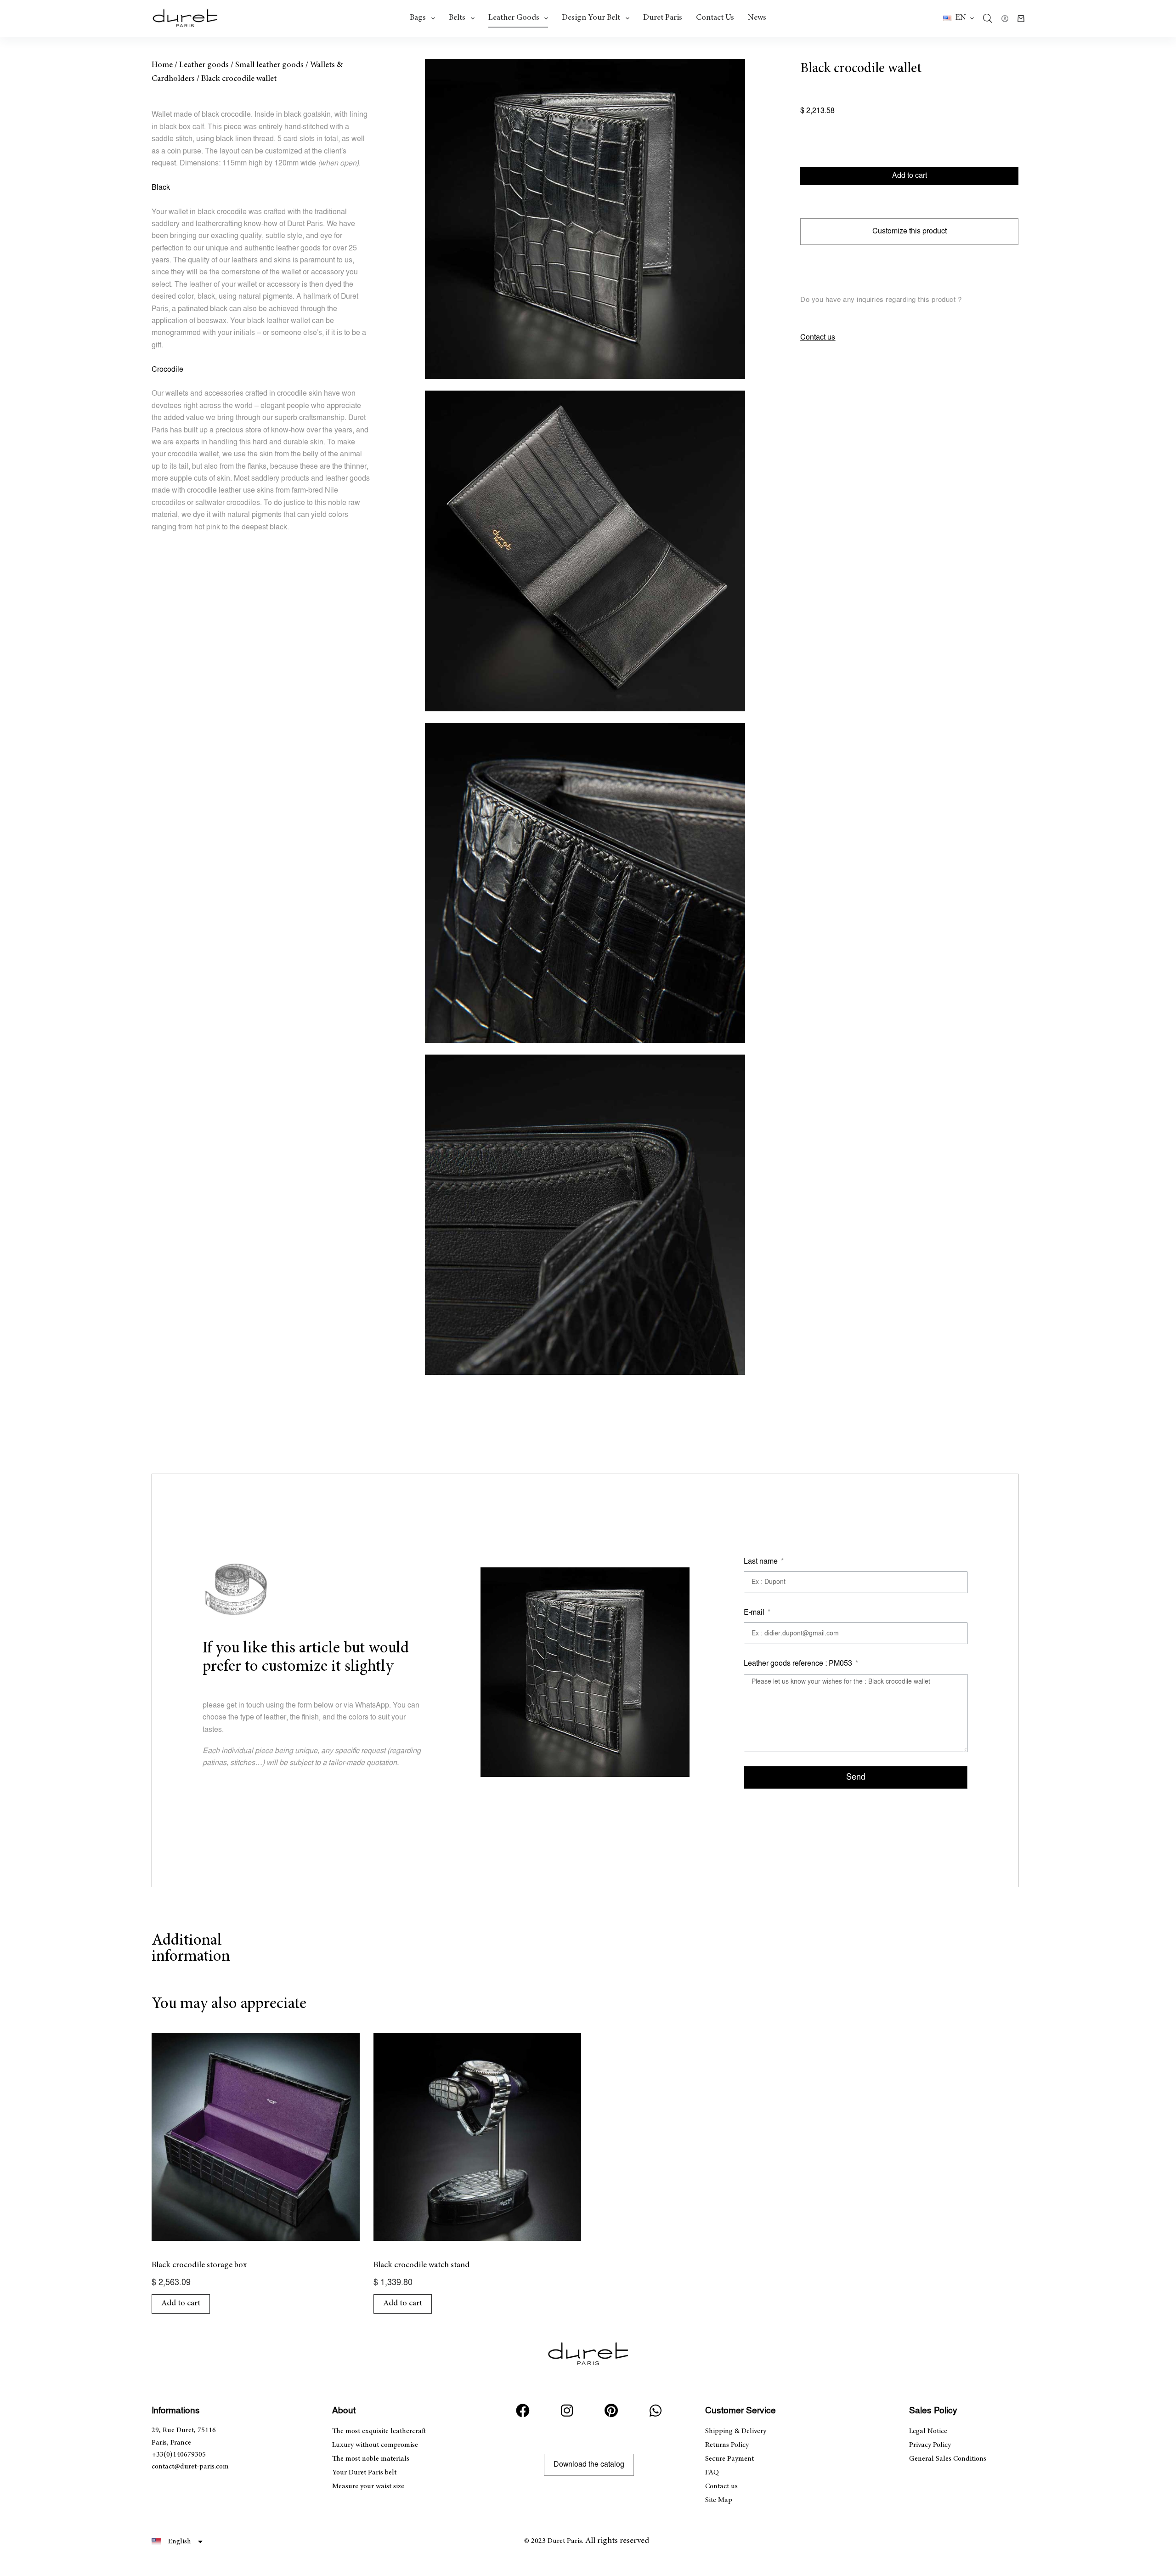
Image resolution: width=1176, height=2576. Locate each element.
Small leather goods (269, 65)
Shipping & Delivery (736, 2431)
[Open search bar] (988, 18)
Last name (762, 1562)
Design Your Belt (591, 18)
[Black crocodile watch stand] (478, 2137)
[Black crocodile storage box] (256, 2137)
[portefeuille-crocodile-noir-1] (585, 219)
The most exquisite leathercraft (379, 2431)
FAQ (712, 2473)
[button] (958, 18)
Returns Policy (727, 2445)
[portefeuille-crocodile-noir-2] (585, 551)
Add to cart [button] (181, 2304)
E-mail (755, 1613)
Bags (418, 18)
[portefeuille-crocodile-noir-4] (585, 1215)
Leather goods (514, 18)
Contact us (715, 18)
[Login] (1005, 19)
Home (162, 65)
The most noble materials (371, 2459)
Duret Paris (663, 18)
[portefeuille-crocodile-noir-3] (585, 883)
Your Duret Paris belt (364, 2473)
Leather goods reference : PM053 (799, 1664)
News (757, 18)
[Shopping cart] (1021, 19)
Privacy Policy (930, 2445)
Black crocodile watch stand (421, 2265)
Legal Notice (928, 2431)
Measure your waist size (368, 2486)
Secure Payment (729, 2459)
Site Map (719, 2500)
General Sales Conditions (948, 2459)
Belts (457, 18)
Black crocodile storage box (199, 2265)
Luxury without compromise (375, 2445)
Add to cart (910, 176)
